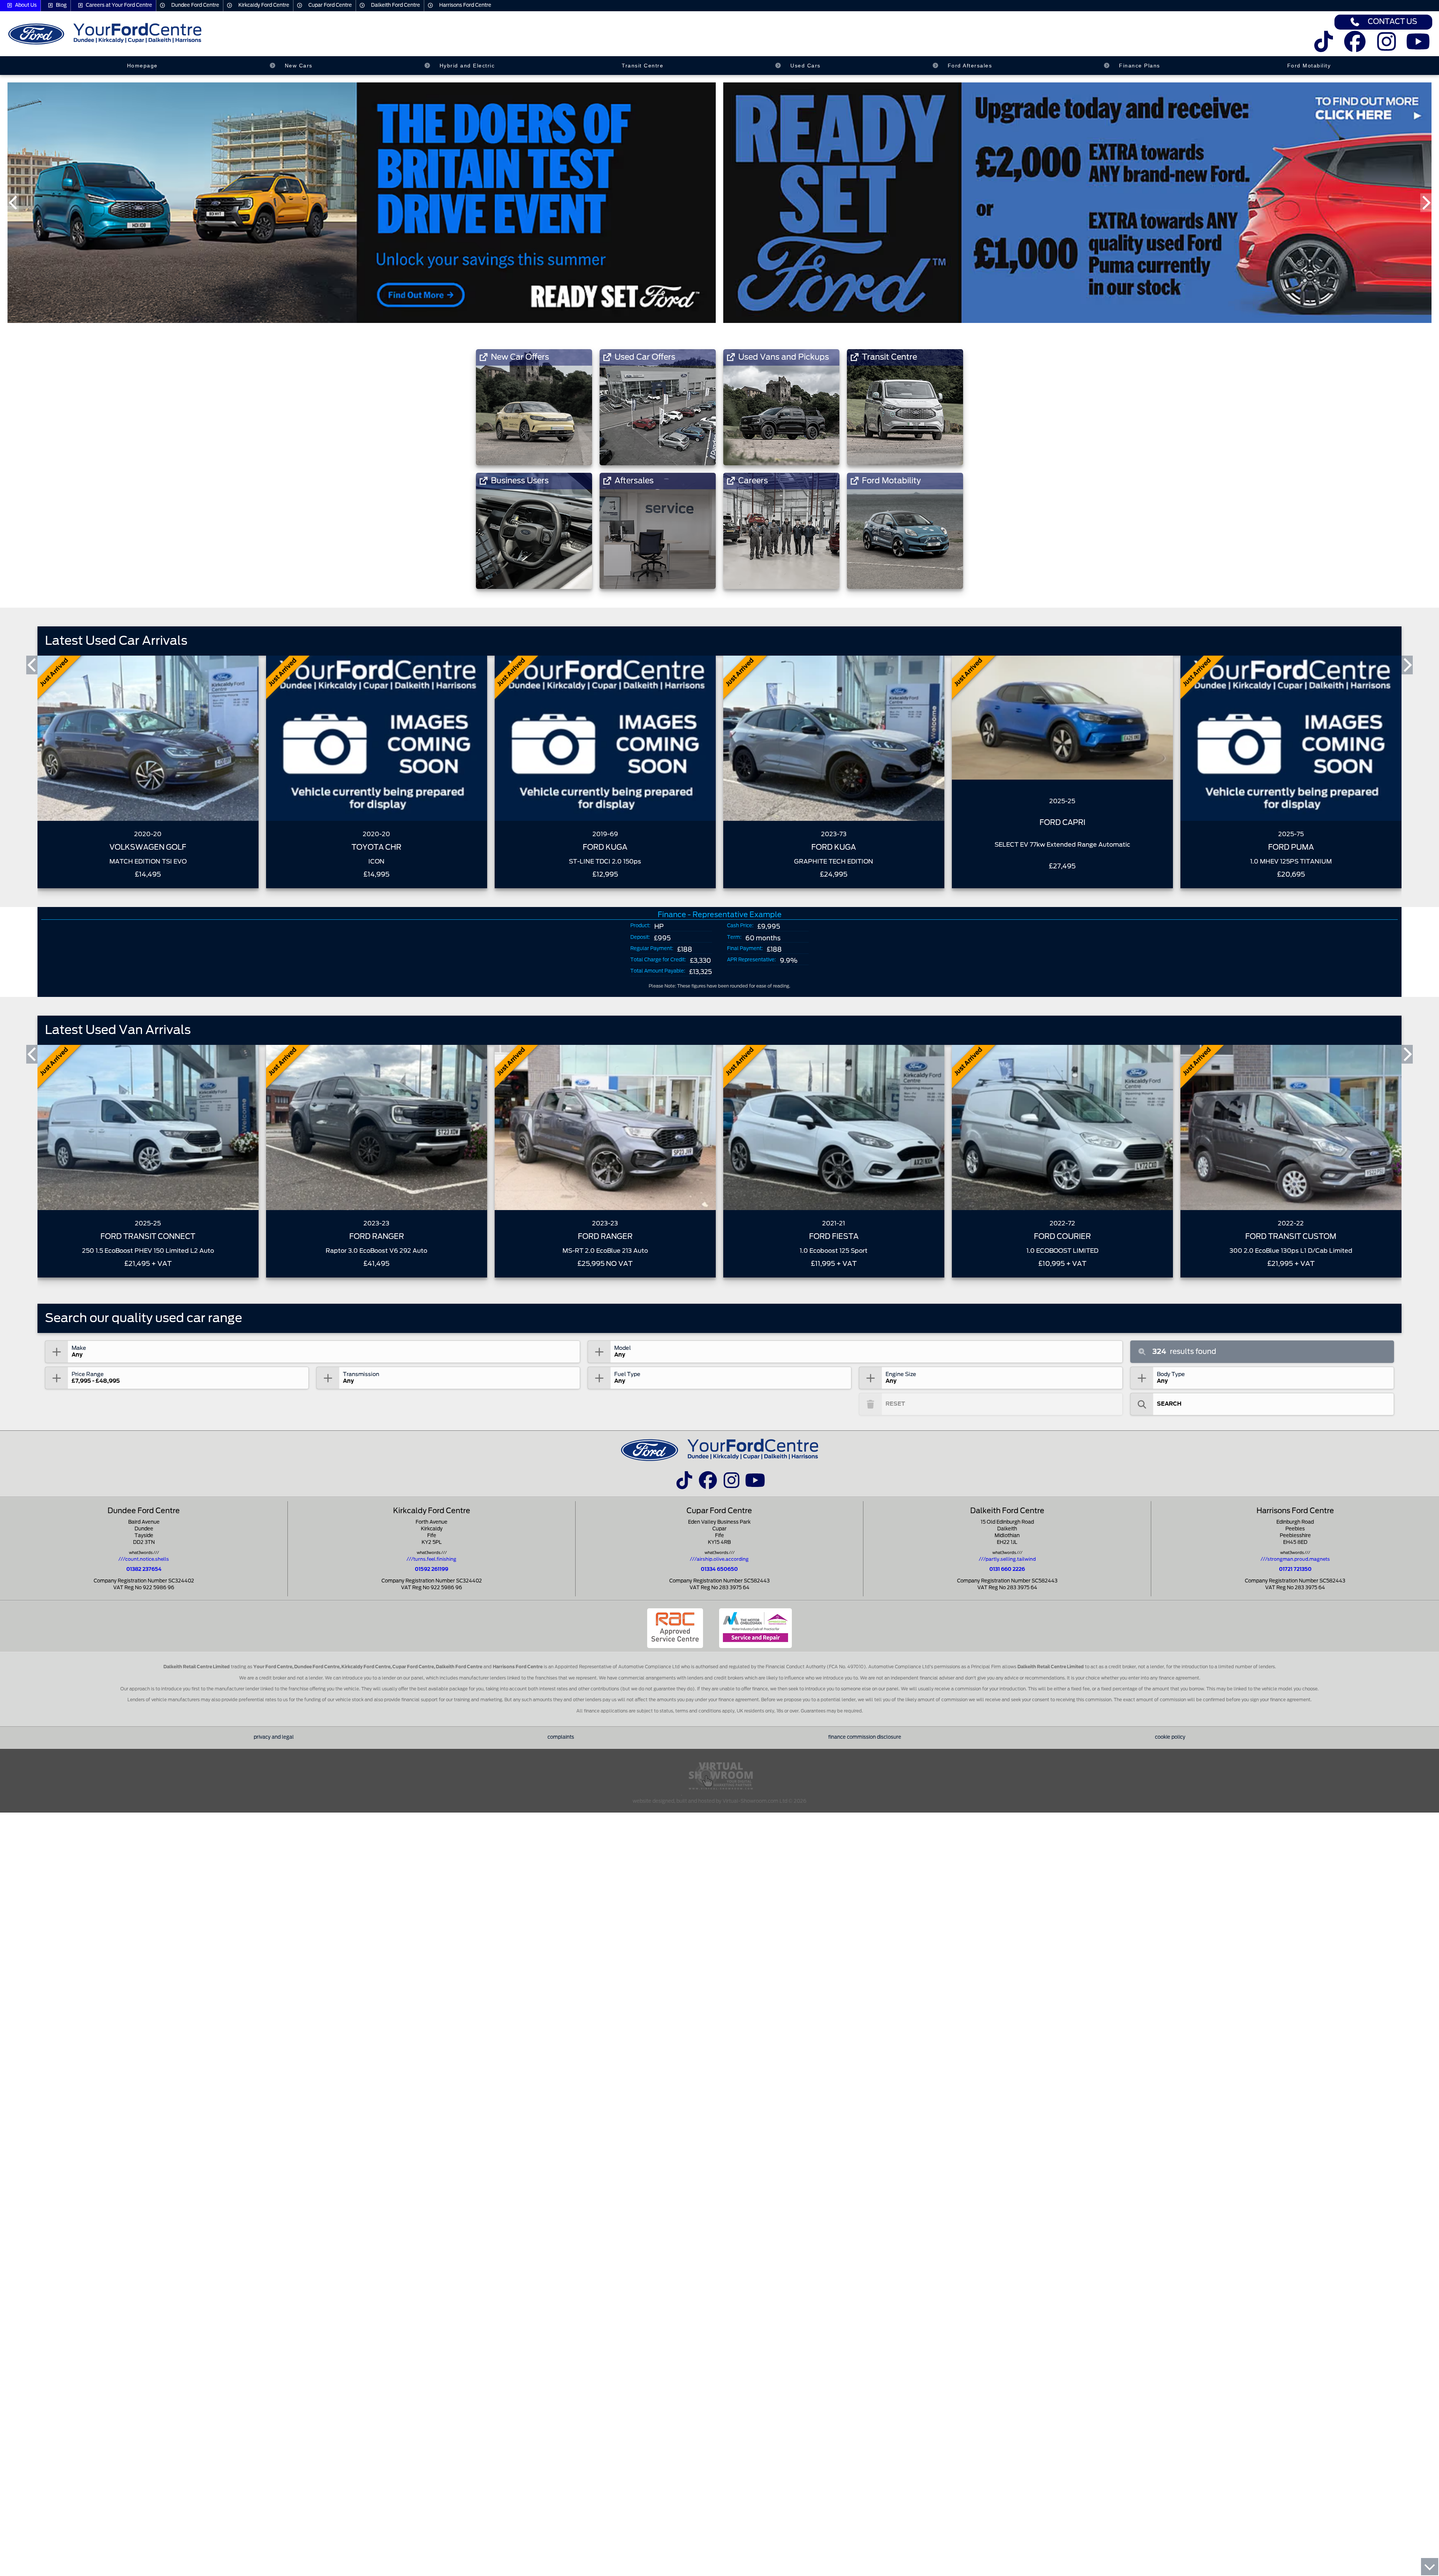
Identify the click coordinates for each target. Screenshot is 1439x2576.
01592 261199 (432, 1570)
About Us (26, 5)
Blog (61, 5)
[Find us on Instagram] (1387, 47)
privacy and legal (274, 1737)
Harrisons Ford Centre (465, 5)
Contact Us (1393, 22)
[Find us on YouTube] (1418, 47)
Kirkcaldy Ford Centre (264, 5)
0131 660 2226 (1007, 1570)
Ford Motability (1309, 66)
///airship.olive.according (719, 1559)
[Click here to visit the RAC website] (675, 1628)
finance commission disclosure (865, 1737)
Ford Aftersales (970, 66)
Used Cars (806, 66)
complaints (561, 1737)
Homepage (142, 66)
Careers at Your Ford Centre (119, 5)
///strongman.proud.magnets (1295, 1559)
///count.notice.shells (144, 1559)
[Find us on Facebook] (1355, 47)
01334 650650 (719, 1570)
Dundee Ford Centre (195, 5)
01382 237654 (144, 1570)
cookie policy (1170, 1737)
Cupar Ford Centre (330, 5)
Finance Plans (1140, 66)
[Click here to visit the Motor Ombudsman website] (755, 1628)
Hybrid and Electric (467, 66)
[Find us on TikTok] (1323, 47)
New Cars (299, 66)
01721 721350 (1295, 1570)
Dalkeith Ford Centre (396, 5)
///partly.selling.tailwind (1007, 1559)
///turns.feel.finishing (432, 1559)
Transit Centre (642, 66)
